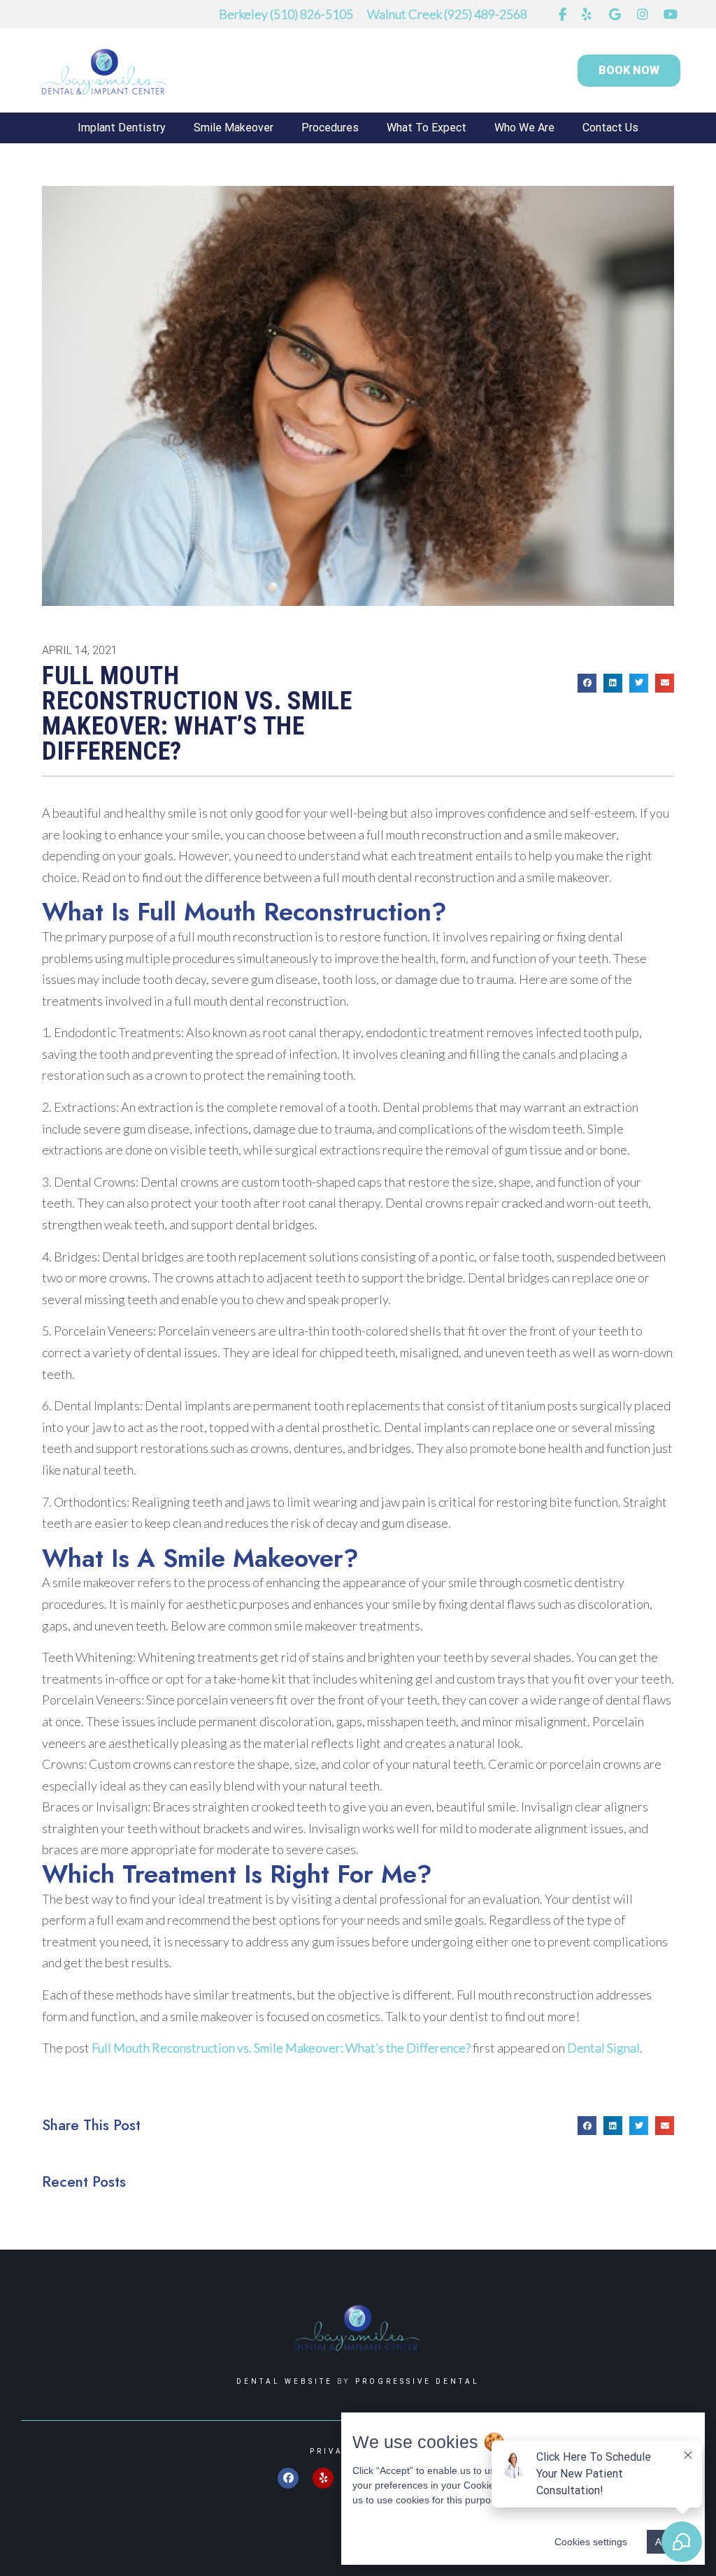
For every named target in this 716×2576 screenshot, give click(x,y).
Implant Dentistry (122, 128)
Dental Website (285, 2381)
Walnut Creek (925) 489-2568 (447, 14)
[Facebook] (288, 2478)
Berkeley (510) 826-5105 (286, 14)
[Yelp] (323, 2478)
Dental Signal (603, 2048)
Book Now (629, 70)
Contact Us (610, 128)
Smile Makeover (234, 128)
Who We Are (524, 128)
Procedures (330, 128)
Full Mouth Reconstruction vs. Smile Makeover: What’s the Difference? (281, 2048)
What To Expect (427, 128)
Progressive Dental (417, 2381)
